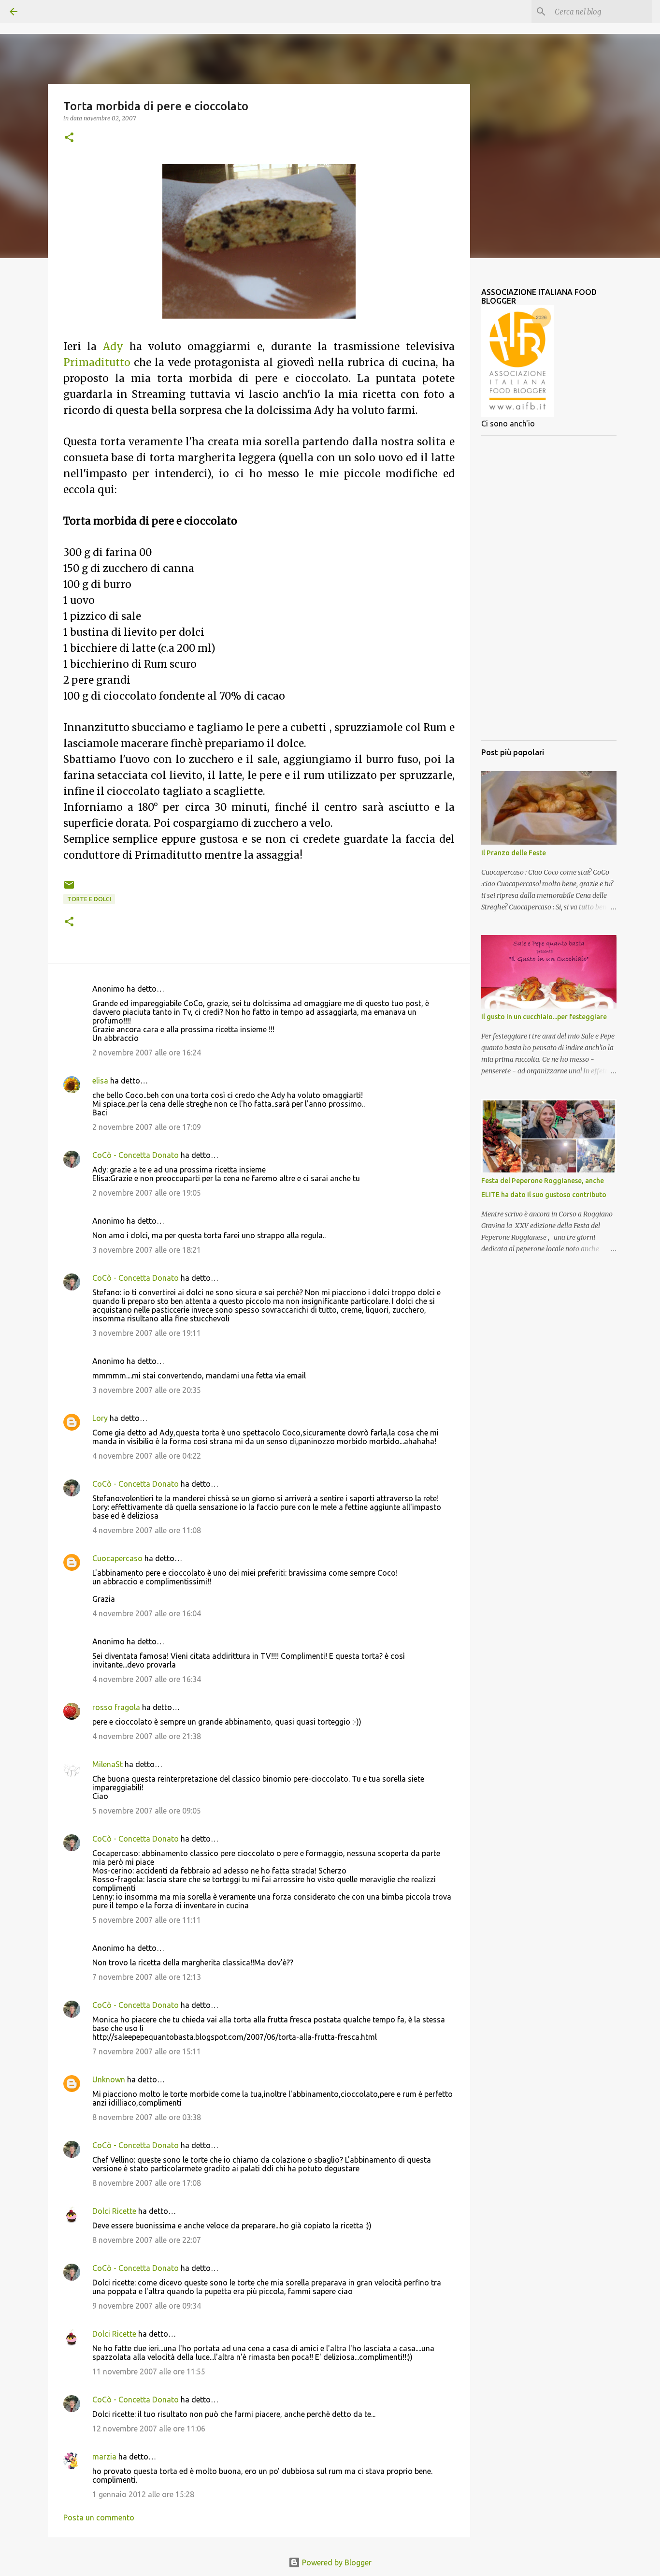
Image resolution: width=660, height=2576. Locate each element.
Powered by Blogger (336, 2562)
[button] (69, 138)
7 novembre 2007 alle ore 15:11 (147, 2051)
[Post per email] (69, 888)
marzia (104, 2457)
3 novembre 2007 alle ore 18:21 (147, 1250)
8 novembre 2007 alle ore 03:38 (147, 2117)
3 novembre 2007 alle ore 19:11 (147, 1333)
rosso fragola (116, 1707)
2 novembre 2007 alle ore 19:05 (147, 1193)
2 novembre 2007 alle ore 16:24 (147, 1053)
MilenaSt (108, 1764)
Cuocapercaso (117, 1558)
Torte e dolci (89, 899)
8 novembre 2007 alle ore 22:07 (147, 2240)
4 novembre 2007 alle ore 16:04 (147, 1613)
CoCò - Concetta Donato (136, 1155)
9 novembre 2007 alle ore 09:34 (147, 2306)
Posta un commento (99, 2517)
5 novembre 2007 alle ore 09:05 (147, 1811)
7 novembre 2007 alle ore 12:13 (147, 1977)
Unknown (109, 2079)
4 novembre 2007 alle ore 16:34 (147, 1679)
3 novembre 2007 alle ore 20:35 (147, 1390)
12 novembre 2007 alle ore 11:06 (149, 2429)
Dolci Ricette (114, 2211)
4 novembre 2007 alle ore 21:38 (147, 1736)
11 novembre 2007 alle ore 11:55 (149, 2371)
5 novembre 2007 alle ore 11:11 (147, 1920)
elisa (100, 1081)
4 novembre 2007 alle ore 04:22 (147, 1456)
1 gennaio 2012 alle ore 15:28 (143, 2494)
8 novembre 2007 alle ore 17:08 (147, 2183)
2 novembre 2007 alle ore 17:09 (147, 1127)
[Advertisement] (549, 588)
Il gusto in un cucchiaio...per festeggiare (544, 1017)
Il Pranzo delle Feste (514, 853)
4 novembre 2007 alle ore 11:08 (147, 1530)
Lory (100, 1418)
